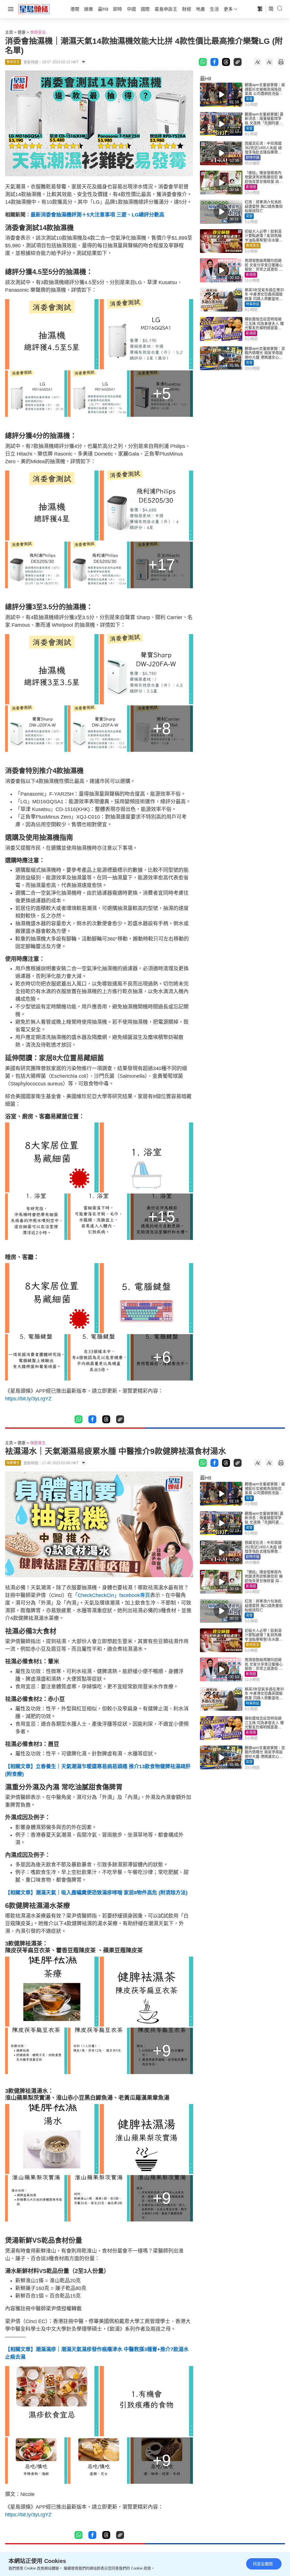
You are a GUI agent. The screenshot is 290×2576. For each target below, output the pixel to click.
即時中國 (253, 158)
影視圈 (251, 187)
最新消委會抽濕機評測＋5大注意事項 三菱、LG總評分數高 (97, 215)
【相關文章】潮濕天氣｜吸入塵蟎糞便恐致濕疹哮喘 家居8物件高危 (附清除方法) (96, 1893)
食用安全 (38, 32)
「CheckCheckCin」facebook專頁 (111, 1595)
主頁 (9, 32)
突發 (249, 99)
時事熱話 (253, 304)
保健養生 (38, 1443)
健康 (22, 32)
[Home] (34, 9)
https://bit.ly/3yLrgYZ (28, 1399)
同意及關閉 (263, 2564)
